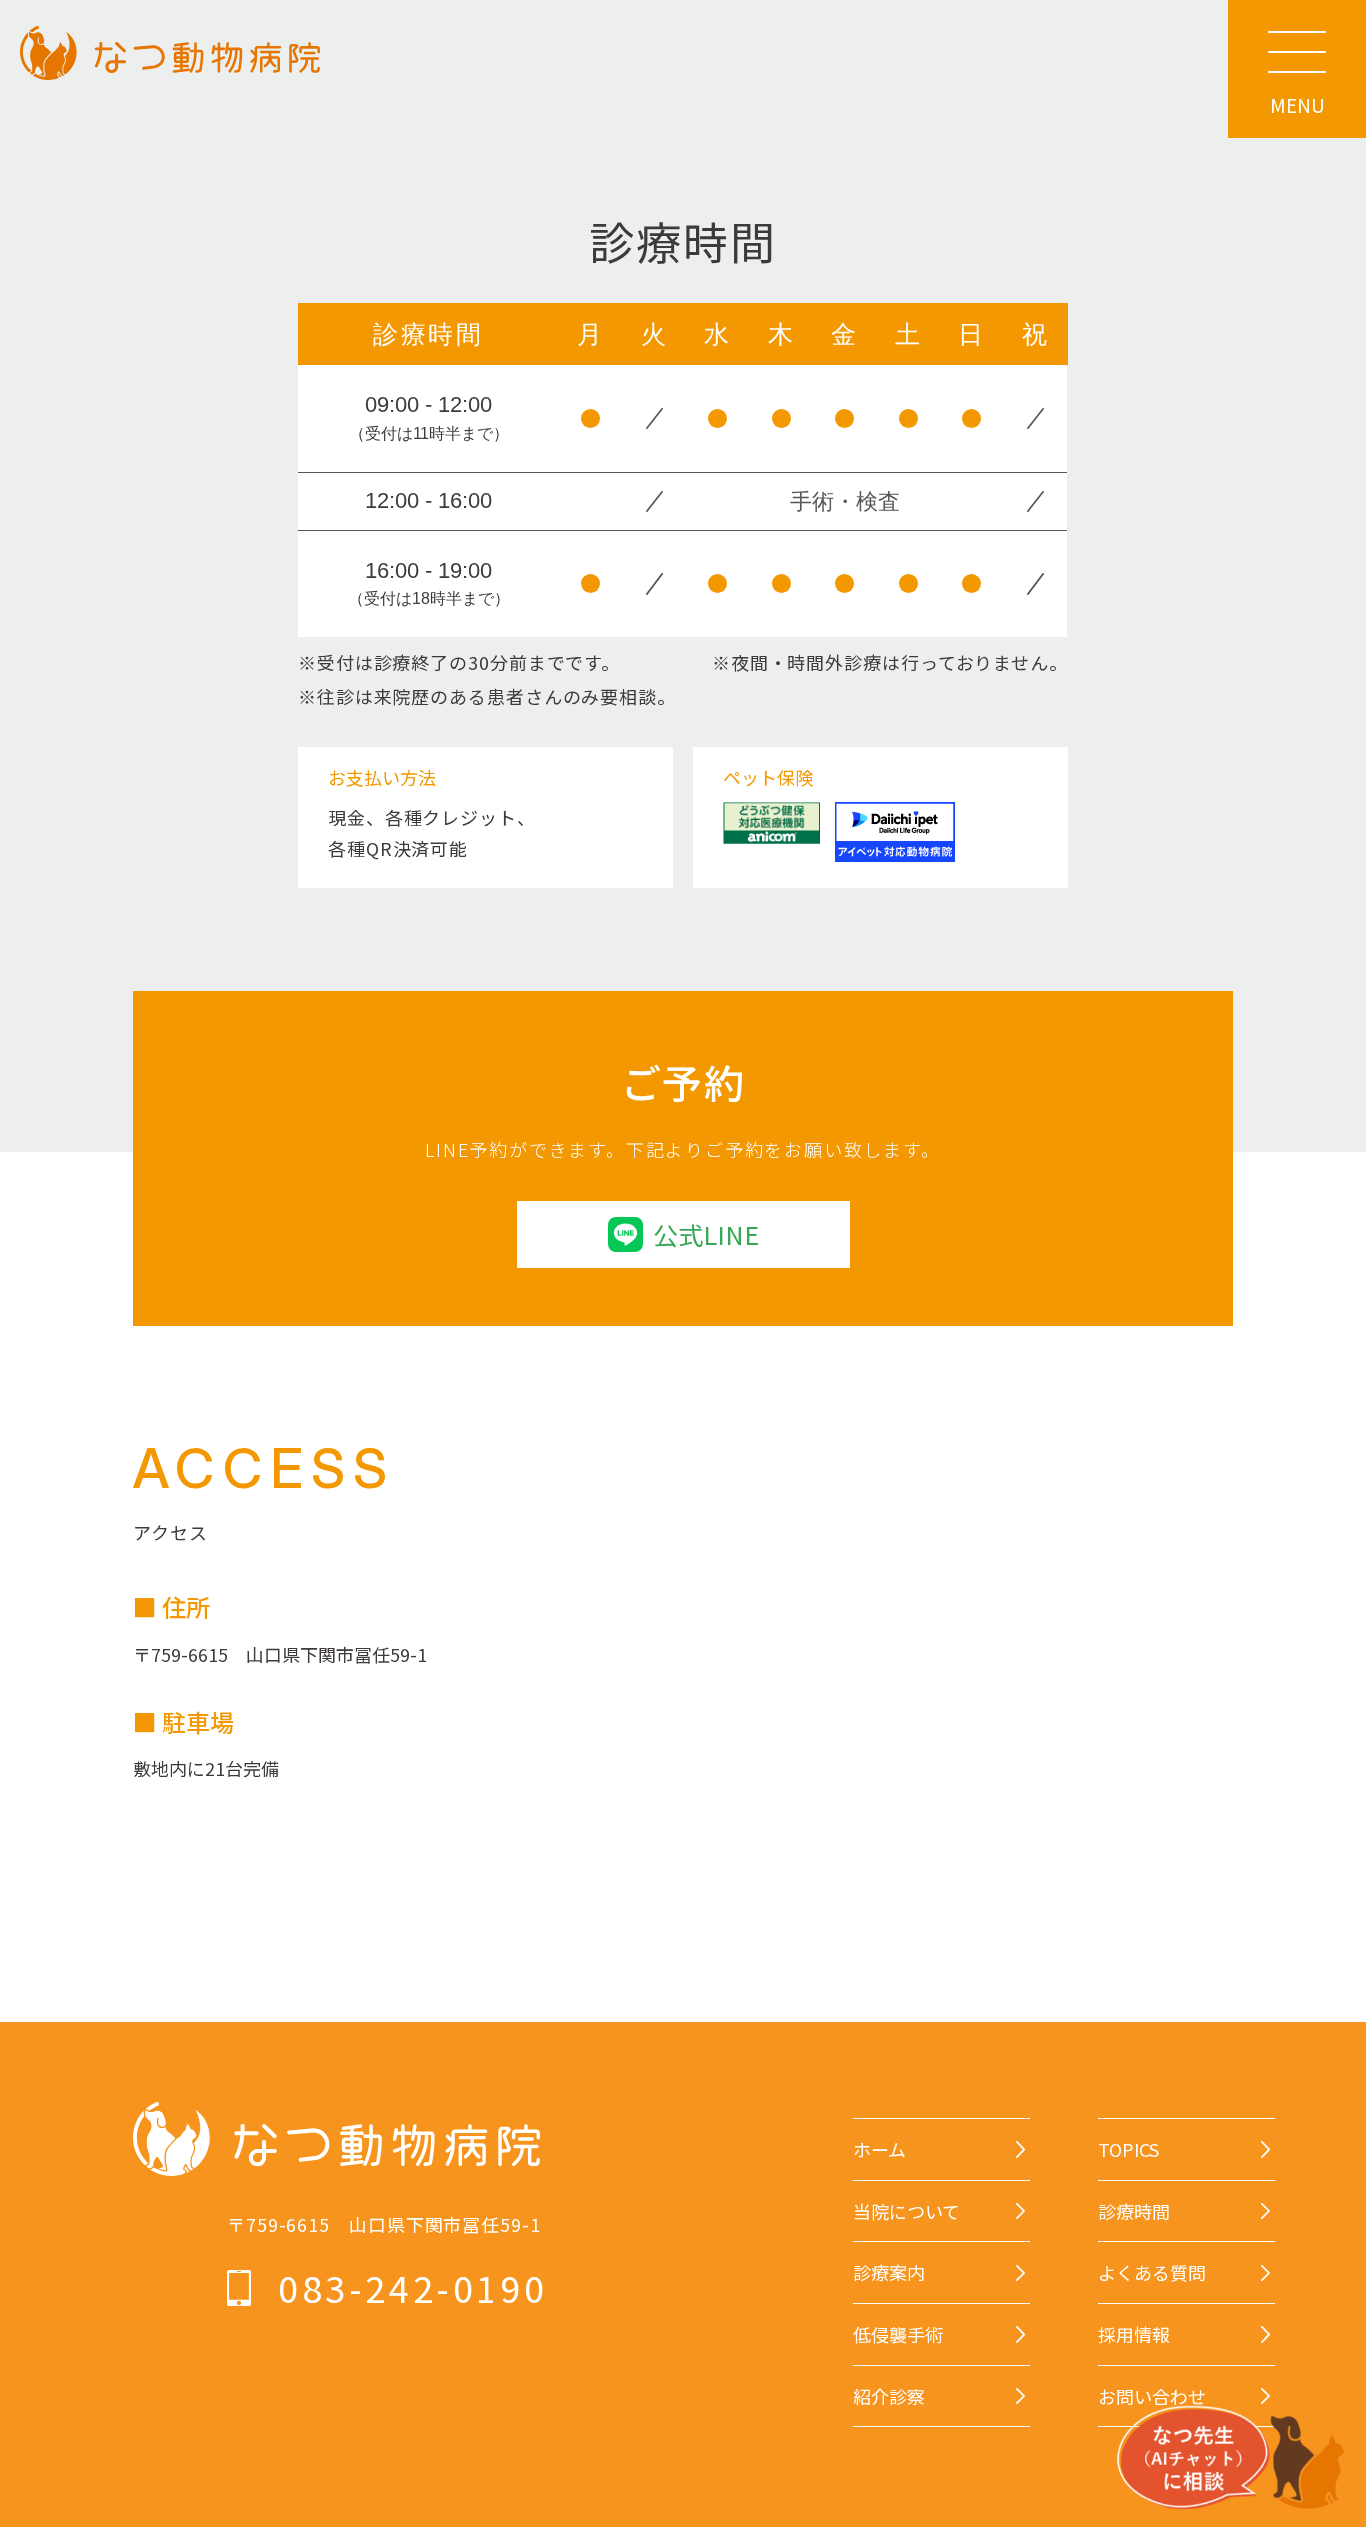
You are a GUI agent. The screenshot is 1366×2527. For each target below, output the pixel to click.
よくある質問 (1152, 2272)
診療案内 (889, 2272)
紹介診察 (889, 2396)
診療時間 (1134, 2211)
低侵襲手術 (898, 2334)
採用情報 (1134, 2334)
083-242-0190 (412, 2287)
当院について (906, 2211)
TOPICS (1128, 2149)
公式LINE (706, 1234)
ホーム (879, 2149)
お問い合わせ (1152, 2396)
